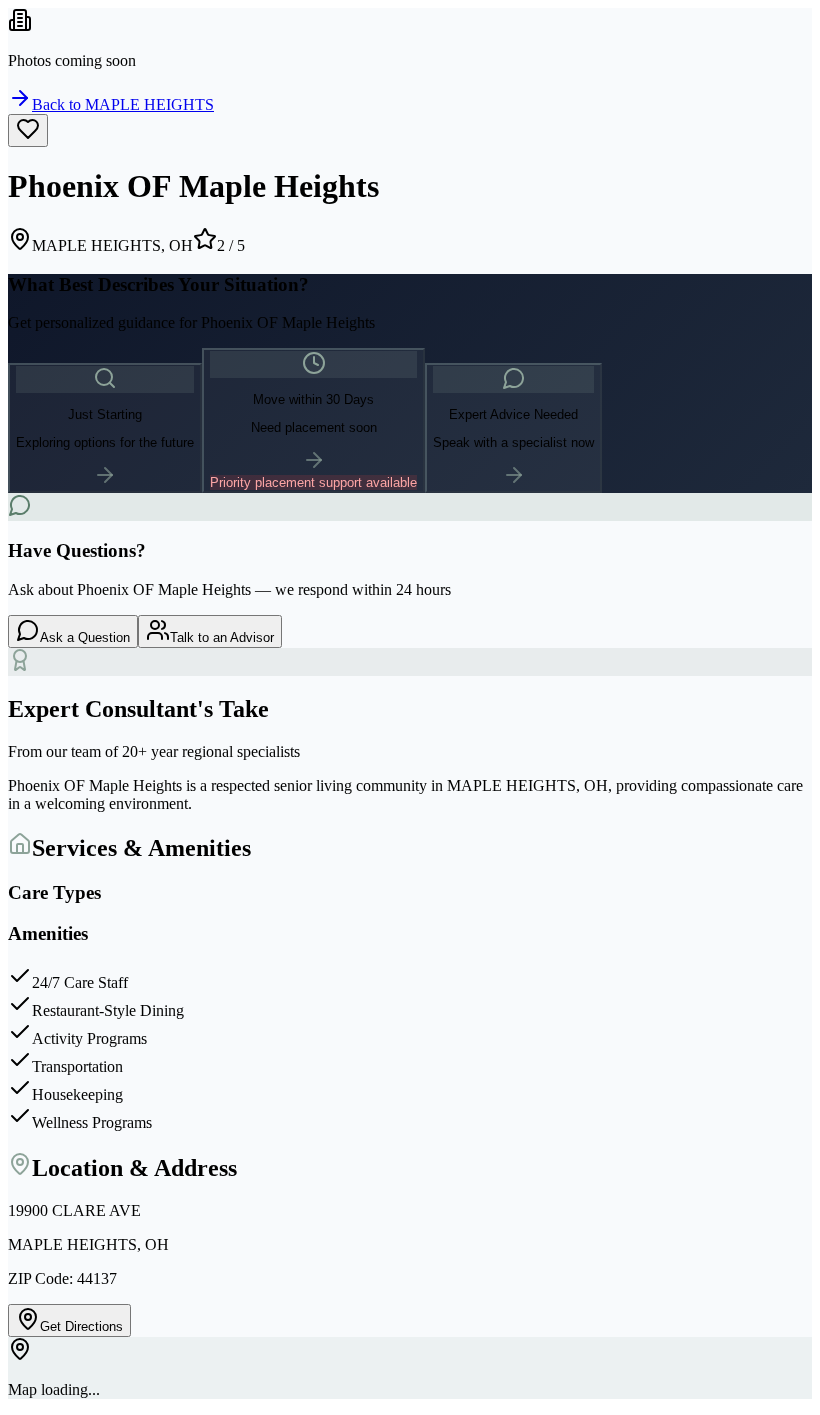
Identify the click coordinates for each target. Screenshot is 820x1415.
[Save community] (28, 130)
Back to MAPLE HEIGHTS (123, 104)
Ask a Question (85, 637)
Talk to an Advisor (222, 637)
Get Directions (81, 1326)
